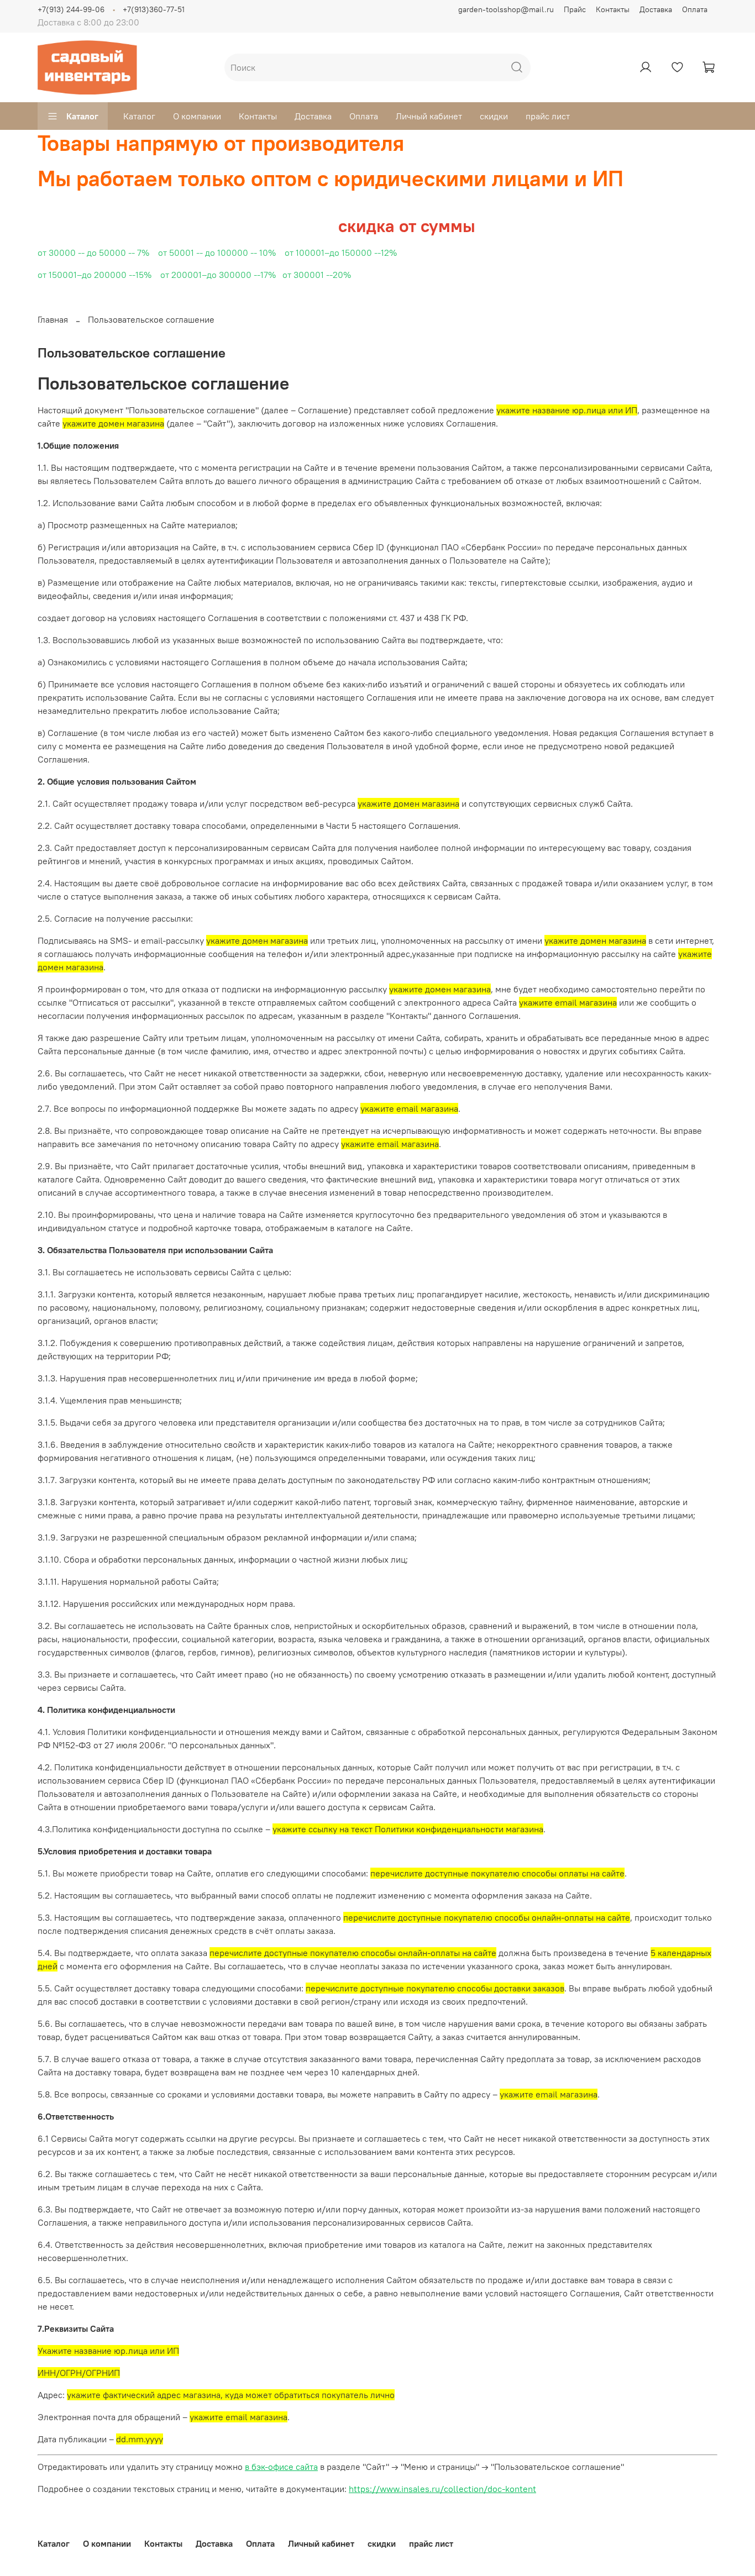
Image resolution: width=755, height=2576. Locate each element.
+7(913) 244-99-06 (71, 9)
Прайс (575, 9)
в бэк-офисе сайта (281, 2467)
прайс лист (548, 116)
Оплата (695, 9)
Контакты (613, 9)
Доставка (656, 9)
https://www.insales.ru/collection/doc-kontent (442, 2489)
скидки (494, 116)
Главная (53, 319)
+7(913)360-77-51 (154, 9)
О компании (197, 116)
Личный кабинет (429, 116)
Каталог (82, 116)
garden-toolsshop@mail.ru (506, 9)
